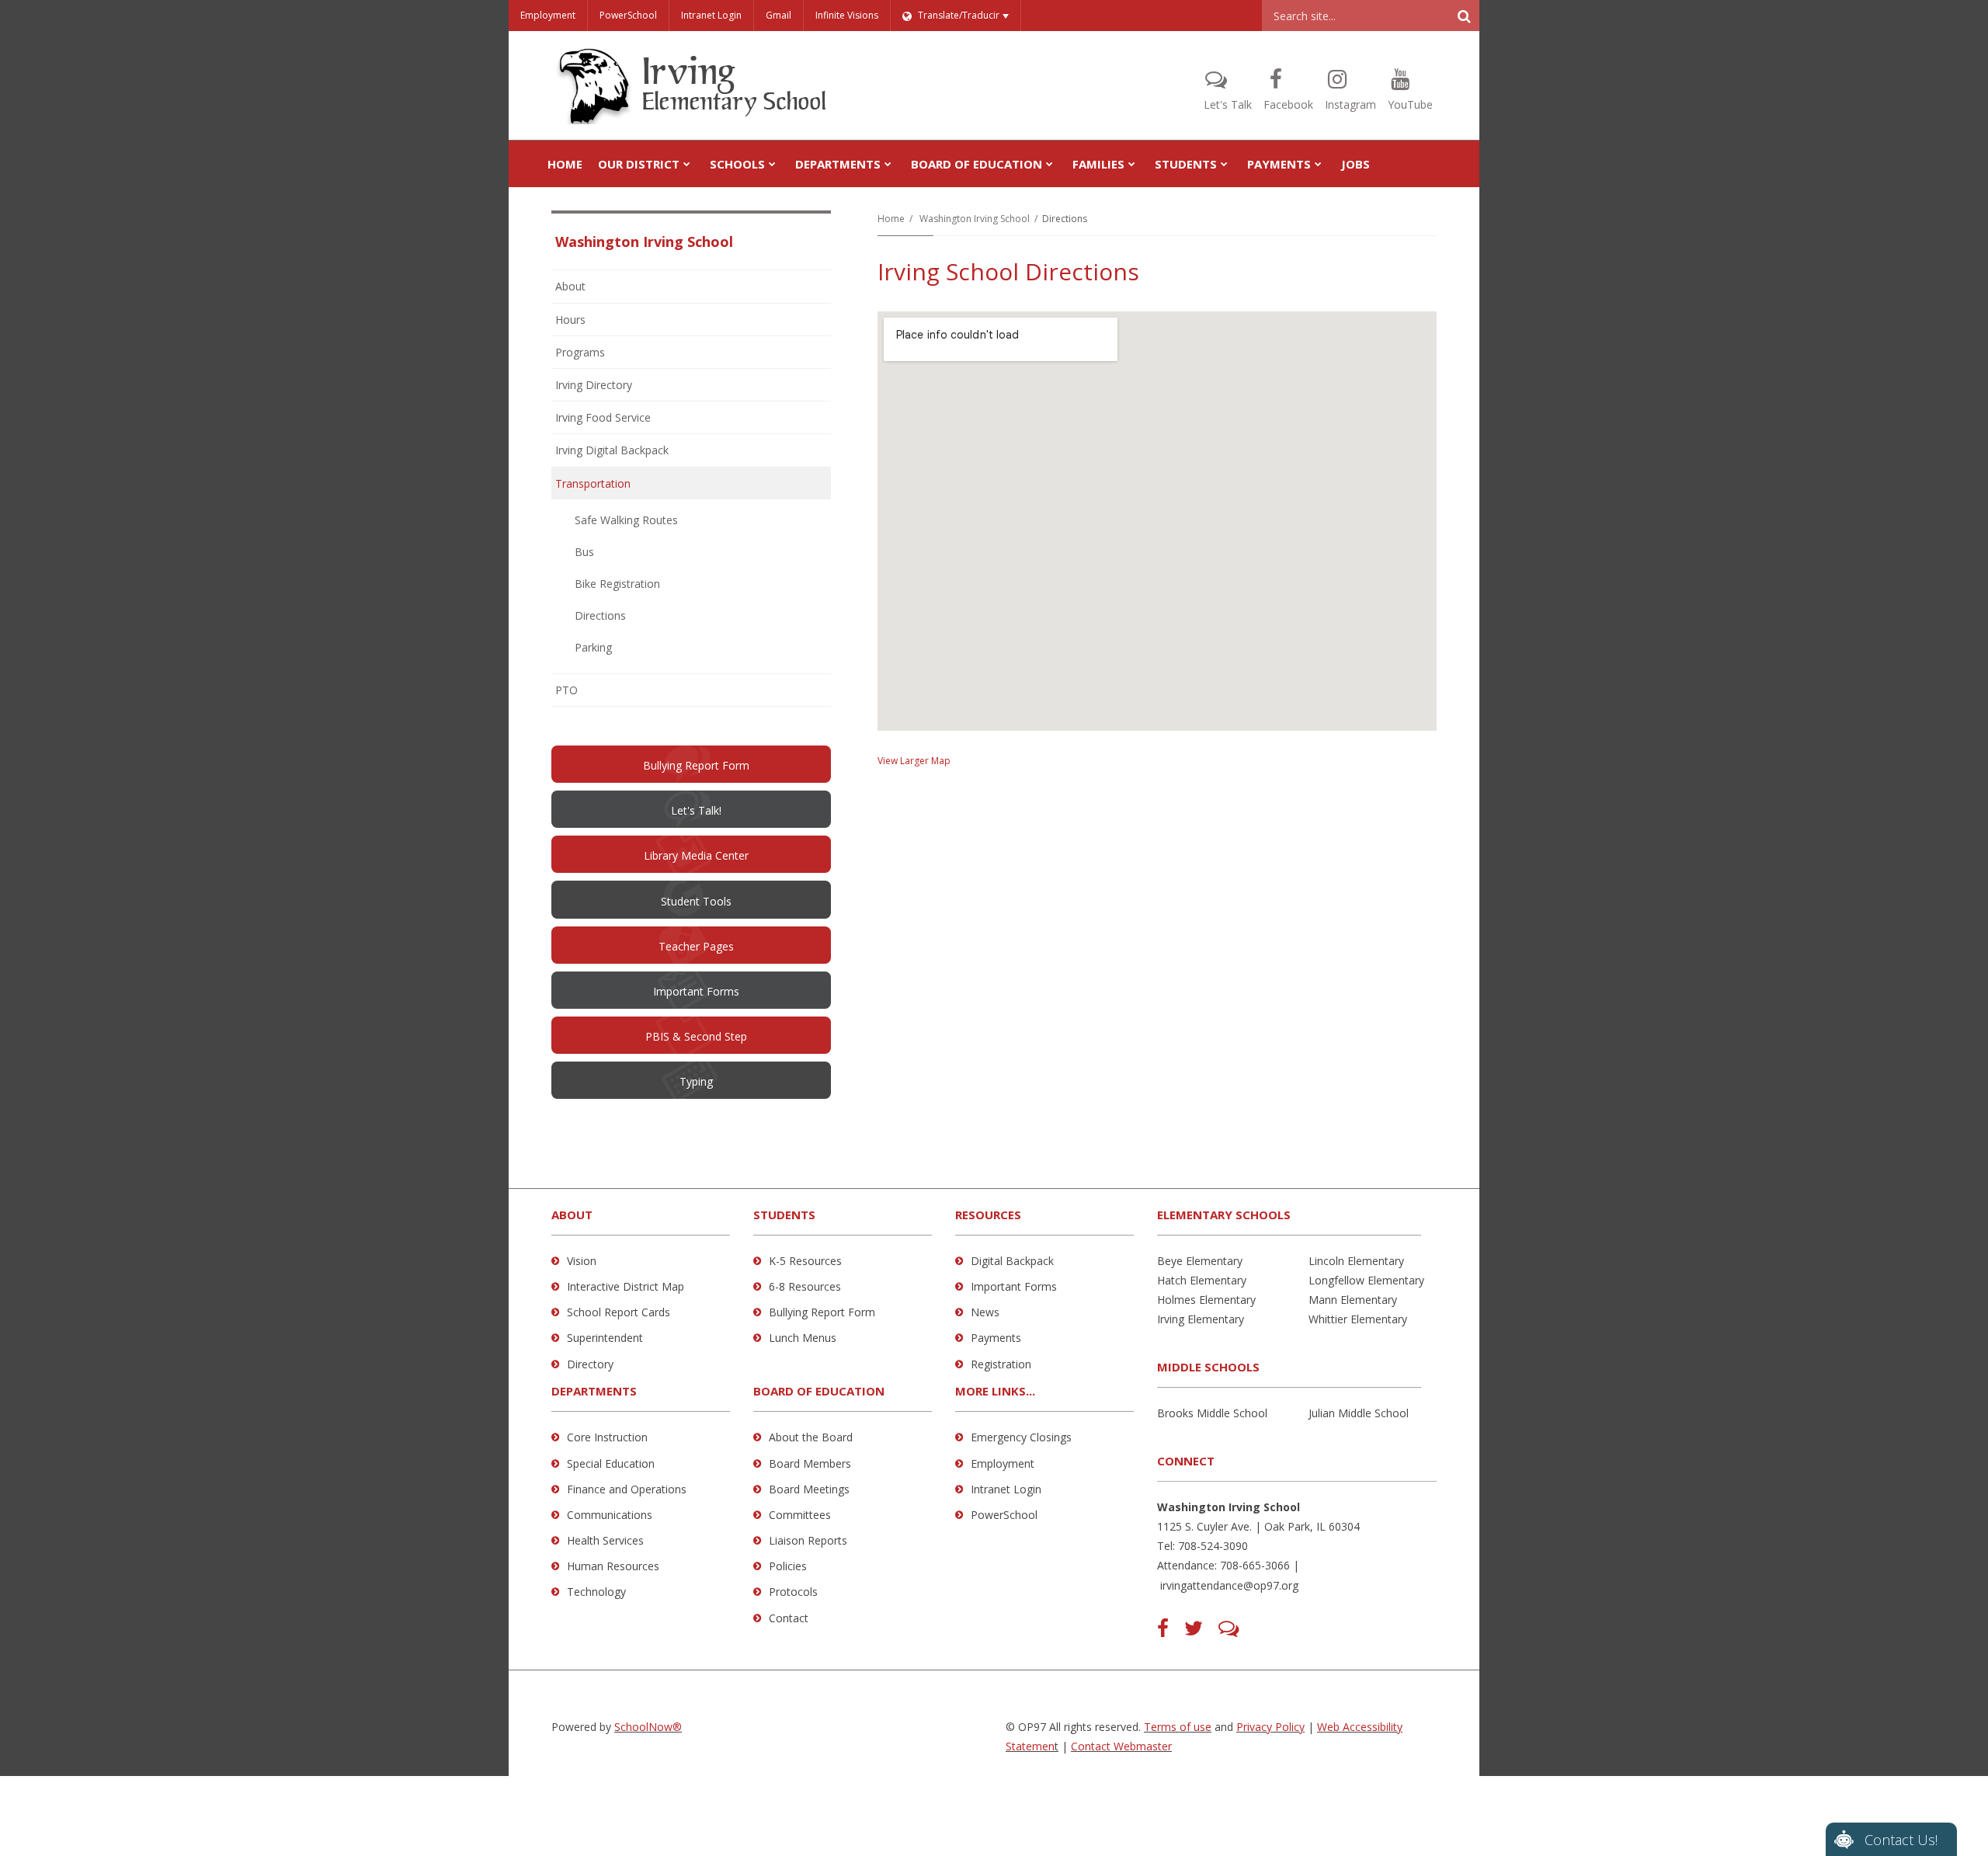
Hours (570, 320)
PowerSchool (628, 15)
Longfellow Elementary (1366, 1280)
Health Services (605, 1540)
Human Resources (613, 1566)
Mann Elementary (1353, 1300)
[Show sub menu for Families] (1132, 164)
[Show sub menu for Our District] (687, 164)
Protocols (793, 1592)
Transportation (593, 483)
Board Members (810, 1463)
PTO (587, 694)
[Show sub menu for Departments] (888, 164)
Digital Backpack (1012, 1261)
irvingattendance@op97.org (1229, 1585)
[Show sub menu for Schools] (772, 164)
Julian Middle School (1359, 1413)
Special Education (611, 1463)
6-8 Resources (805, 1286)
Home (891, 219)
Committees (800, 1515)
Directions (600, 615)
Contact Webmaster (1121, 1746)
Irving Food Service (603, 417)
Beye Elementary (1200, 1261)
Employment (548, 15)
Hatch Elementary (1202, 1280)
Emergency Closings (1021, 1437)
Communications (610, 1515)
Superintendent (605, 1338)
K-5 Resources (805, 1261)
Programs (580, 352)
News (985, 1312)
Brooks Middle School (1212, 1413)
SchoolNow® (648, 1727)
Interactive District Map (626, 1286)
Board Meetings (809, 1489)
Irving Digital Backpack (612, 450)
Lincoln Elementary (1356, 1261)
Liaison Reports (808, 1540)
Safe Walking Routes (626, 520)
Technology (596, 1592)
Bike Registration (617, 584)
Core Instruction (607, 1437)
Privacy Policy (1270, 1727)
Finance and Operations (627, 1489)
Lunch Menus (803, 1338)
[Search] (1464, 16)
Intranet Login (711, 15)
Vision (582, 1261)
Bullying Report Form (822, 1312)
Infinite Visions (847, 15)
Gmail (779, 15)
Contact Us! (1901, 1840)
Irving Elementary (1201, 1319)
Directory (590, 1364)
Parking (593, 647)
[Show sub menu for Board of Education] (1050, 164)
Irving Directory (594, 385)
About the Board (811, 1437)
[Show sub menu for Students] (1224, 164)
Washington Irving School (975, 219)
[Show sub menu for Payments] (1318, 164)
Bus (584, 552)
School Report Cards (619, 1312)
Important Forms (1014, 1286)
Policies (788, 1566)
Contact (789, 1618)
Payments (996, 1338)
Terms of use (1178, 1727)
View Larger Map (914, 761)
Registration (1001, 1364)
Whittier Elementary (1358, 1319)
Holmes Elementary (1206, 1300)
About (570, 286)
